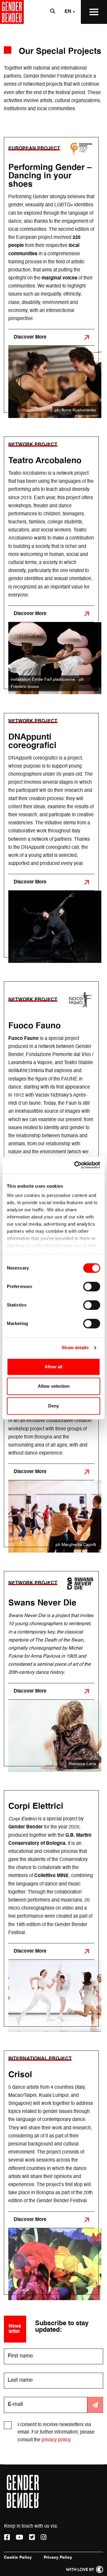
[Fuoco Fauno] (51, 1134)
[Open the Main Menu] (94, 12)
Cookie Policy (18, 2557)
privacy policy (56, 2440)
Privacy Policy (58, 2557)
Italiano (60, 35)
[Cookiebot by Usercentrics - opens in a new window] (75, 1165)
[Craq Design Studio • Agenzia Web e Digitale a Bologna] (85, 2569)
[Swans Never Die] (51, 1669)
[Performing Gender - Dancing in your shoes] (51, 275)
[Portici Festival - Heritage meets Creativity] (51, 1429)
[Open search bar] (53, 12)
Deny (53, 1406)
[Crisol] (51, 2173)
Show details (75, 1348)
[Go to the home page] (12, 12)
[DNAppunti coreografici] (51, 835)
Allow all (53, 1367)
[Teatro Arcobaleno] (51, 563)
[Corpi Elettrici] (51, 1908)
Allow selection (54, 1386)
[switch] (92, 1287)
